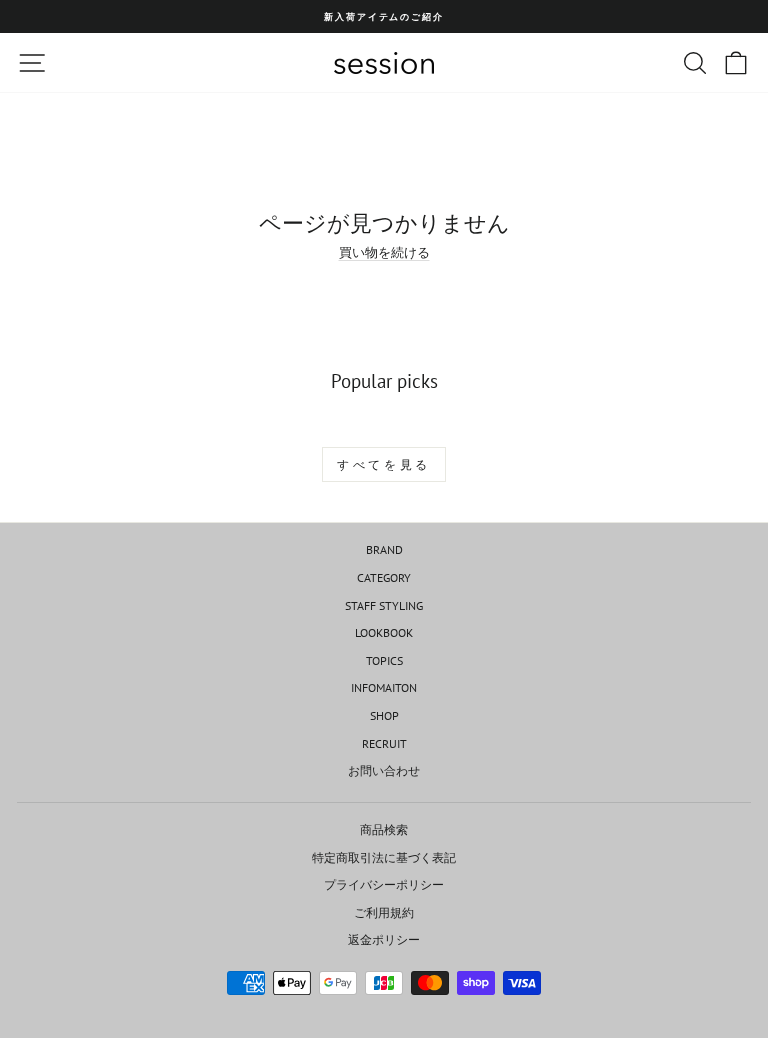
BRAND (384, 549)
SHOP (384, 715)
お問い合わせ (384, 770)
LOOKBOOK (384, 632)
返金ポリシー (384, 939)
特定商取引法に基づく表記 (384, 857)
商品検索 (384, 829)
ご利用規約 (384, 912)
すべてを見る (384, 464)
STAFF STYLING (384, 605)
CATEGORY (384, 577)
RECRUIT (384, 743)
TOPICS (384, 660)
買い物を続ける (384, 252)
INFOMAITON (384, 687)
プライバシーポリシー (384, 884)
